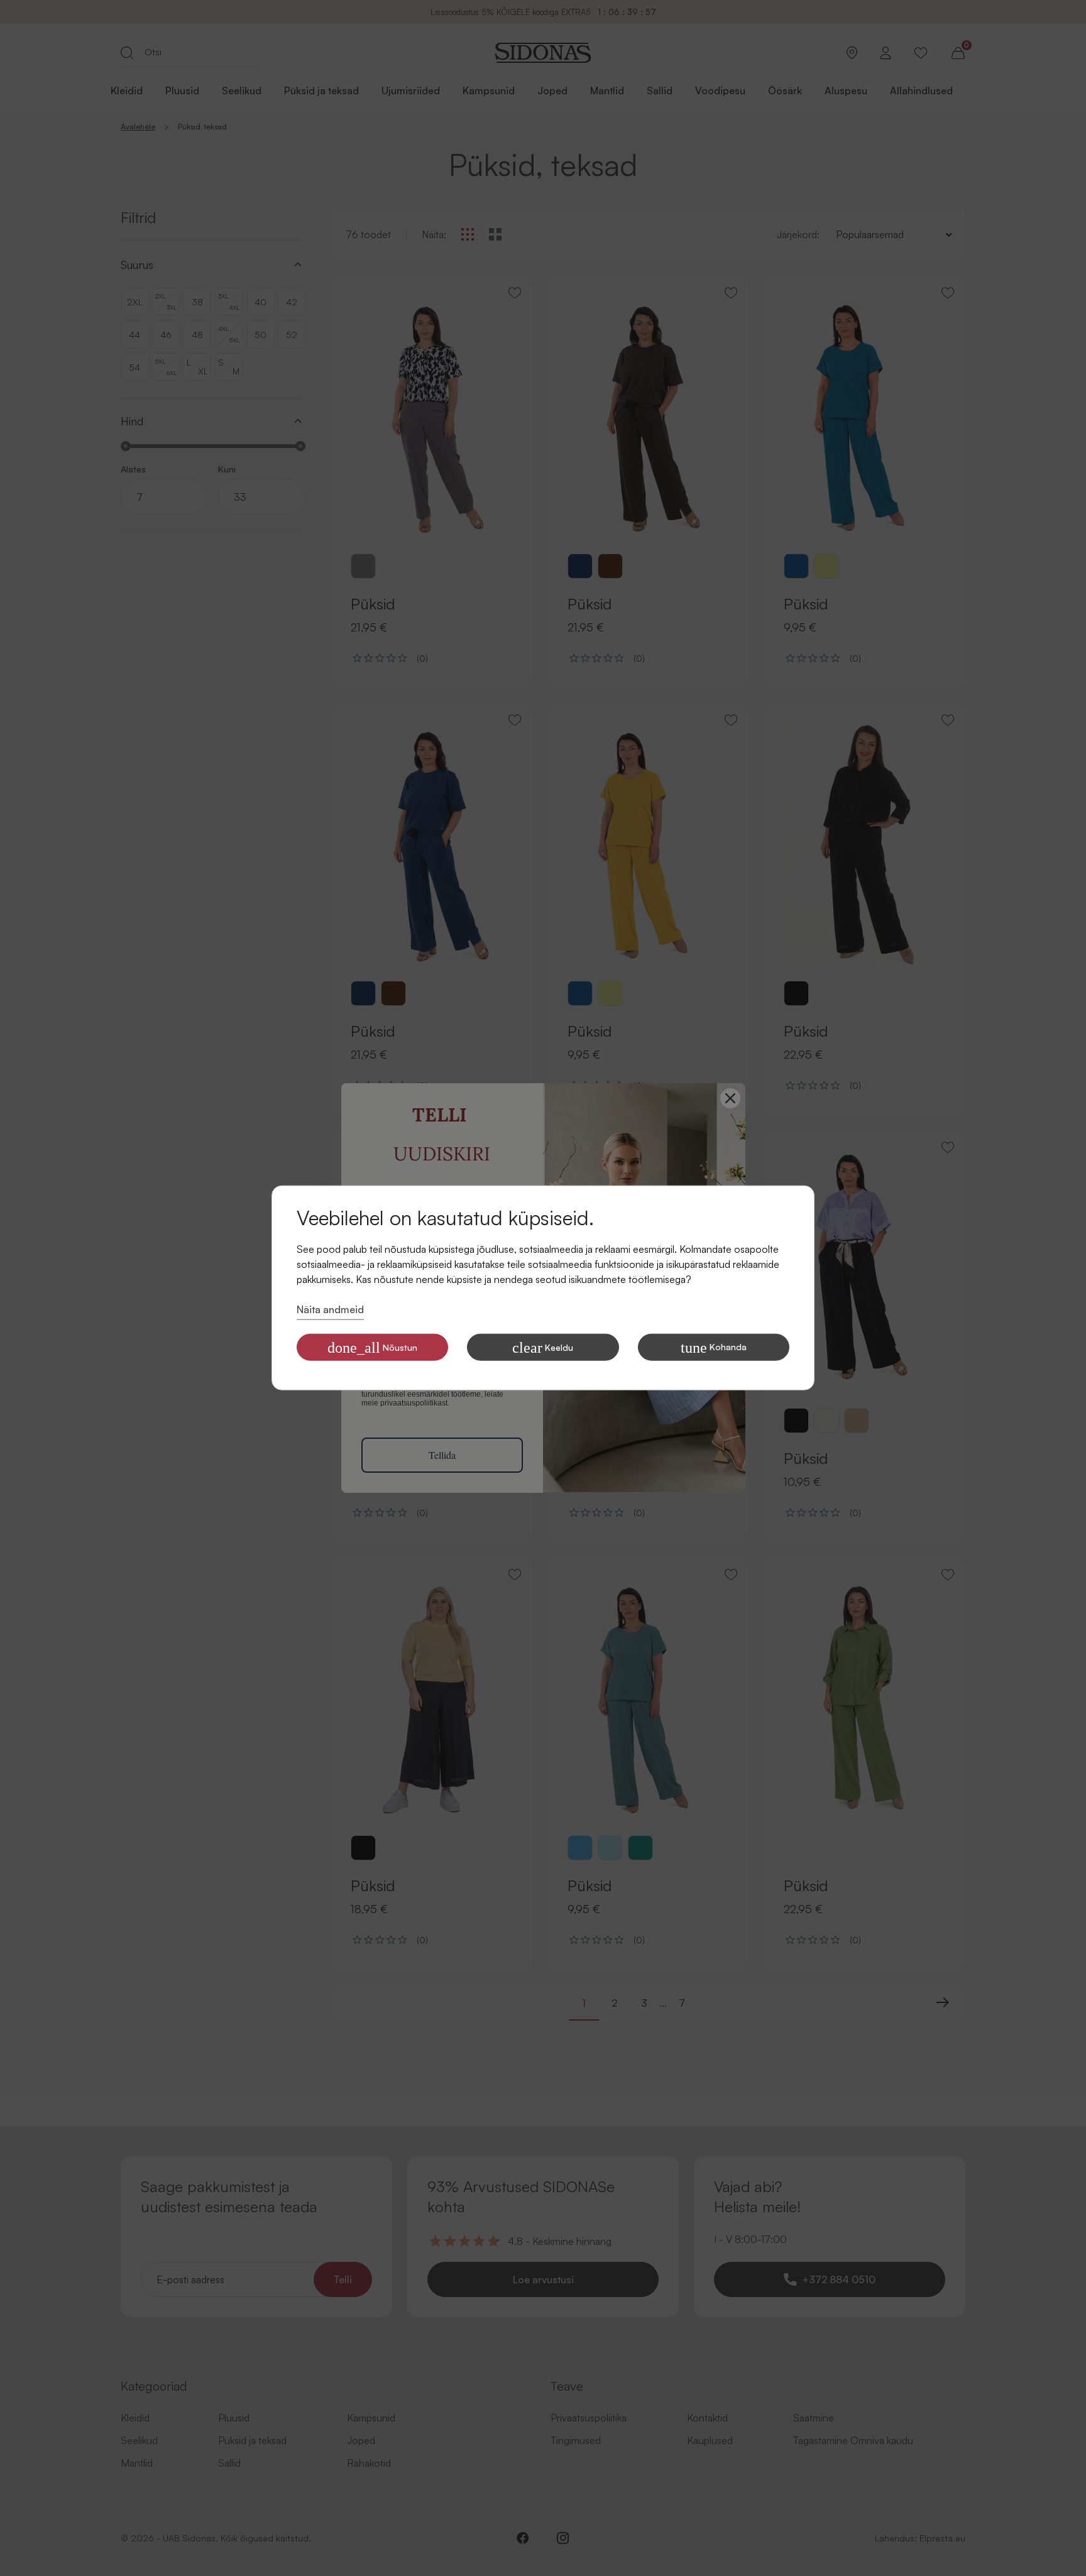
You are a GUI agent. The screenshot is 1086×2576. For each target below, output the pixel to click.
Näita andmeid (330, 1309)
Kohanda (714, 1348)
